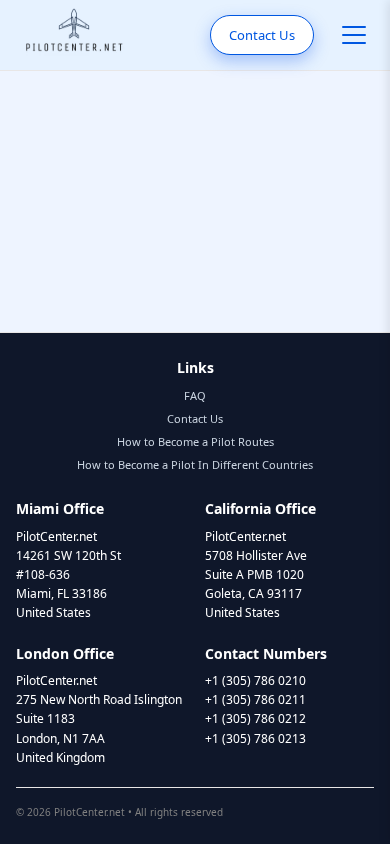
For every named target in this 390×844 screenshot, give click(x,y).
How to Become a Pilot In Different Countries (195, 464)
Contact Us (262, 35)
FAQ (195, 395)
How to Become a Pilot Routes (195, 441)
